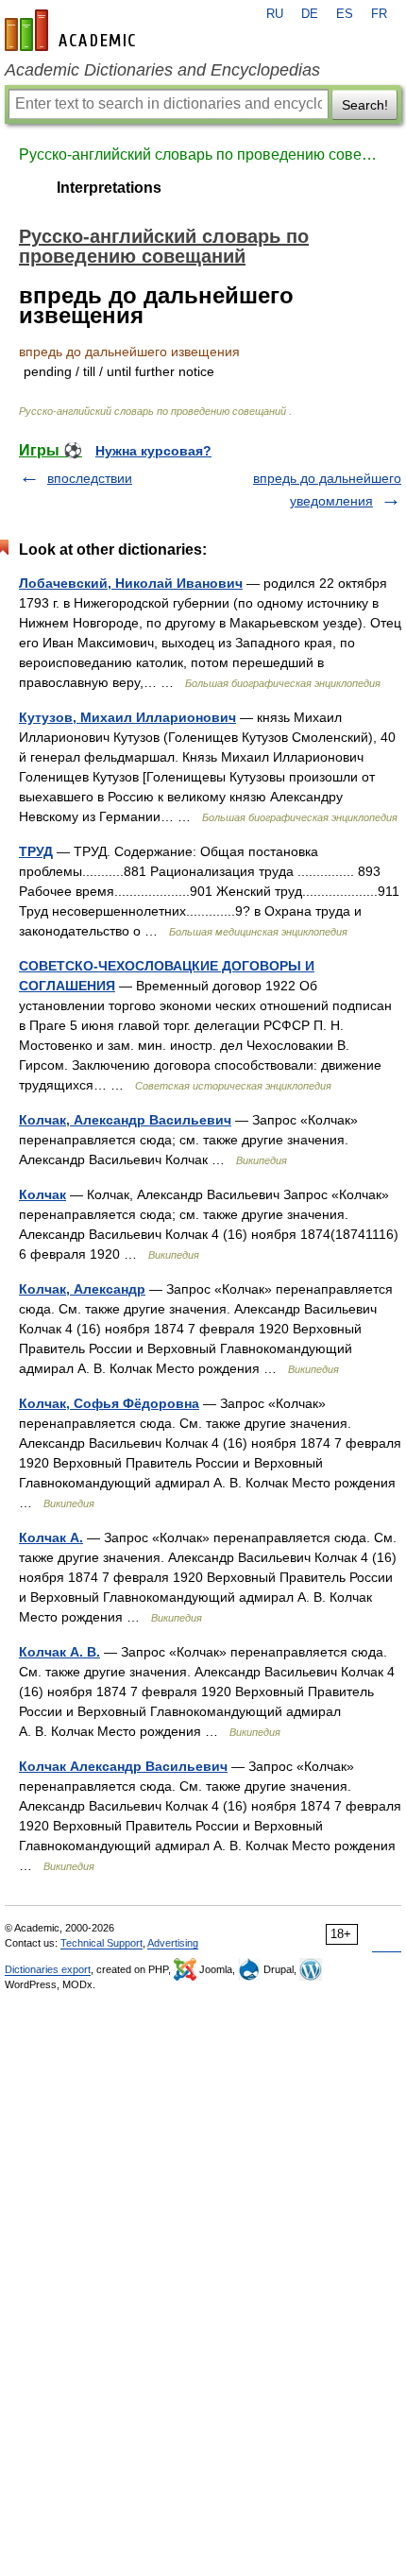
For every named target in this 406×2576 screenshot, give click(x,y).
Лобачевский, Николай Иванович (131, 583)
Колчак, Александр (82, 1289)
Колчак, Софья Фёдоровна (109, 1403)
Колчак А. (51, 1537)
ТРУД (36, 851)
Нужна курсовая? (153, 451)
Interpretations (109, 188)
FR (379, 14)
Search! (365, 105)
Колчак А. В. (59, 1652)
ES (345, 14)
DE (310, 14)
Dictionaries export (48, 1969)
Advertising (173, 1943)
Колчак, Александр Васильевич (125, 1120)
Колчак (42, 1194)
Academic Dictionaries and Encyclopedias (162, 70)
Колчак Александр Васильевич (123, 1766)
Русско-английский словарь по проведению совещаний (203, 155)
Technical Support (101, 1943)
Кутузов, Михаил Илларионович (127, 717)
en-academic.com (73, 30)
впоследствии (90, 478)
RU (275, 14)
